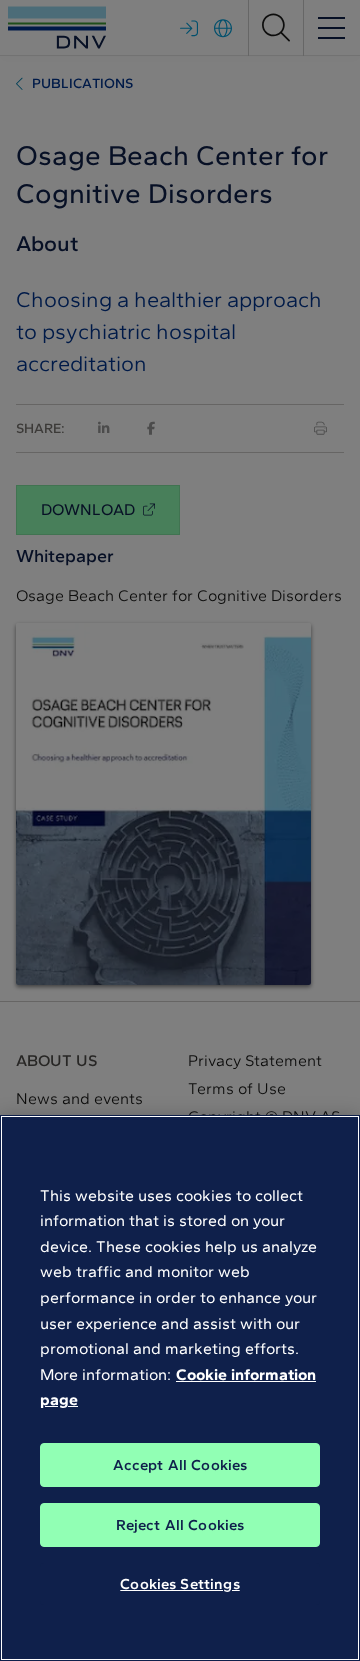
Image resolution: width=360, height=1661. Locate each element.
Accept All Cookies (180, 1465)
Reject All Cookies (180, 1525)
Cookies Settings (179, 1584)
